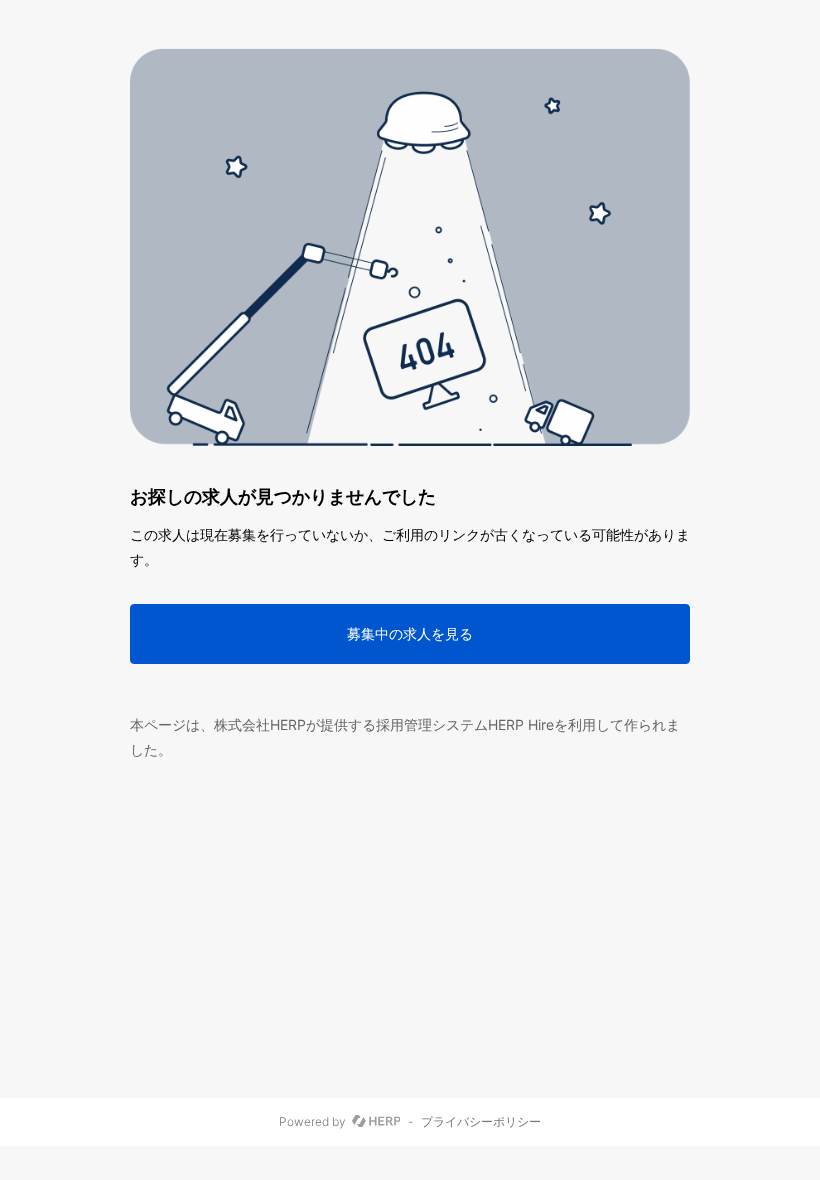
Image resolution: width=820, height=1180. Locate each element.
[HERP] (376, 1122)
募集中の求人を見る (410, 633)
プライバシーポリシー (481, 1122)
